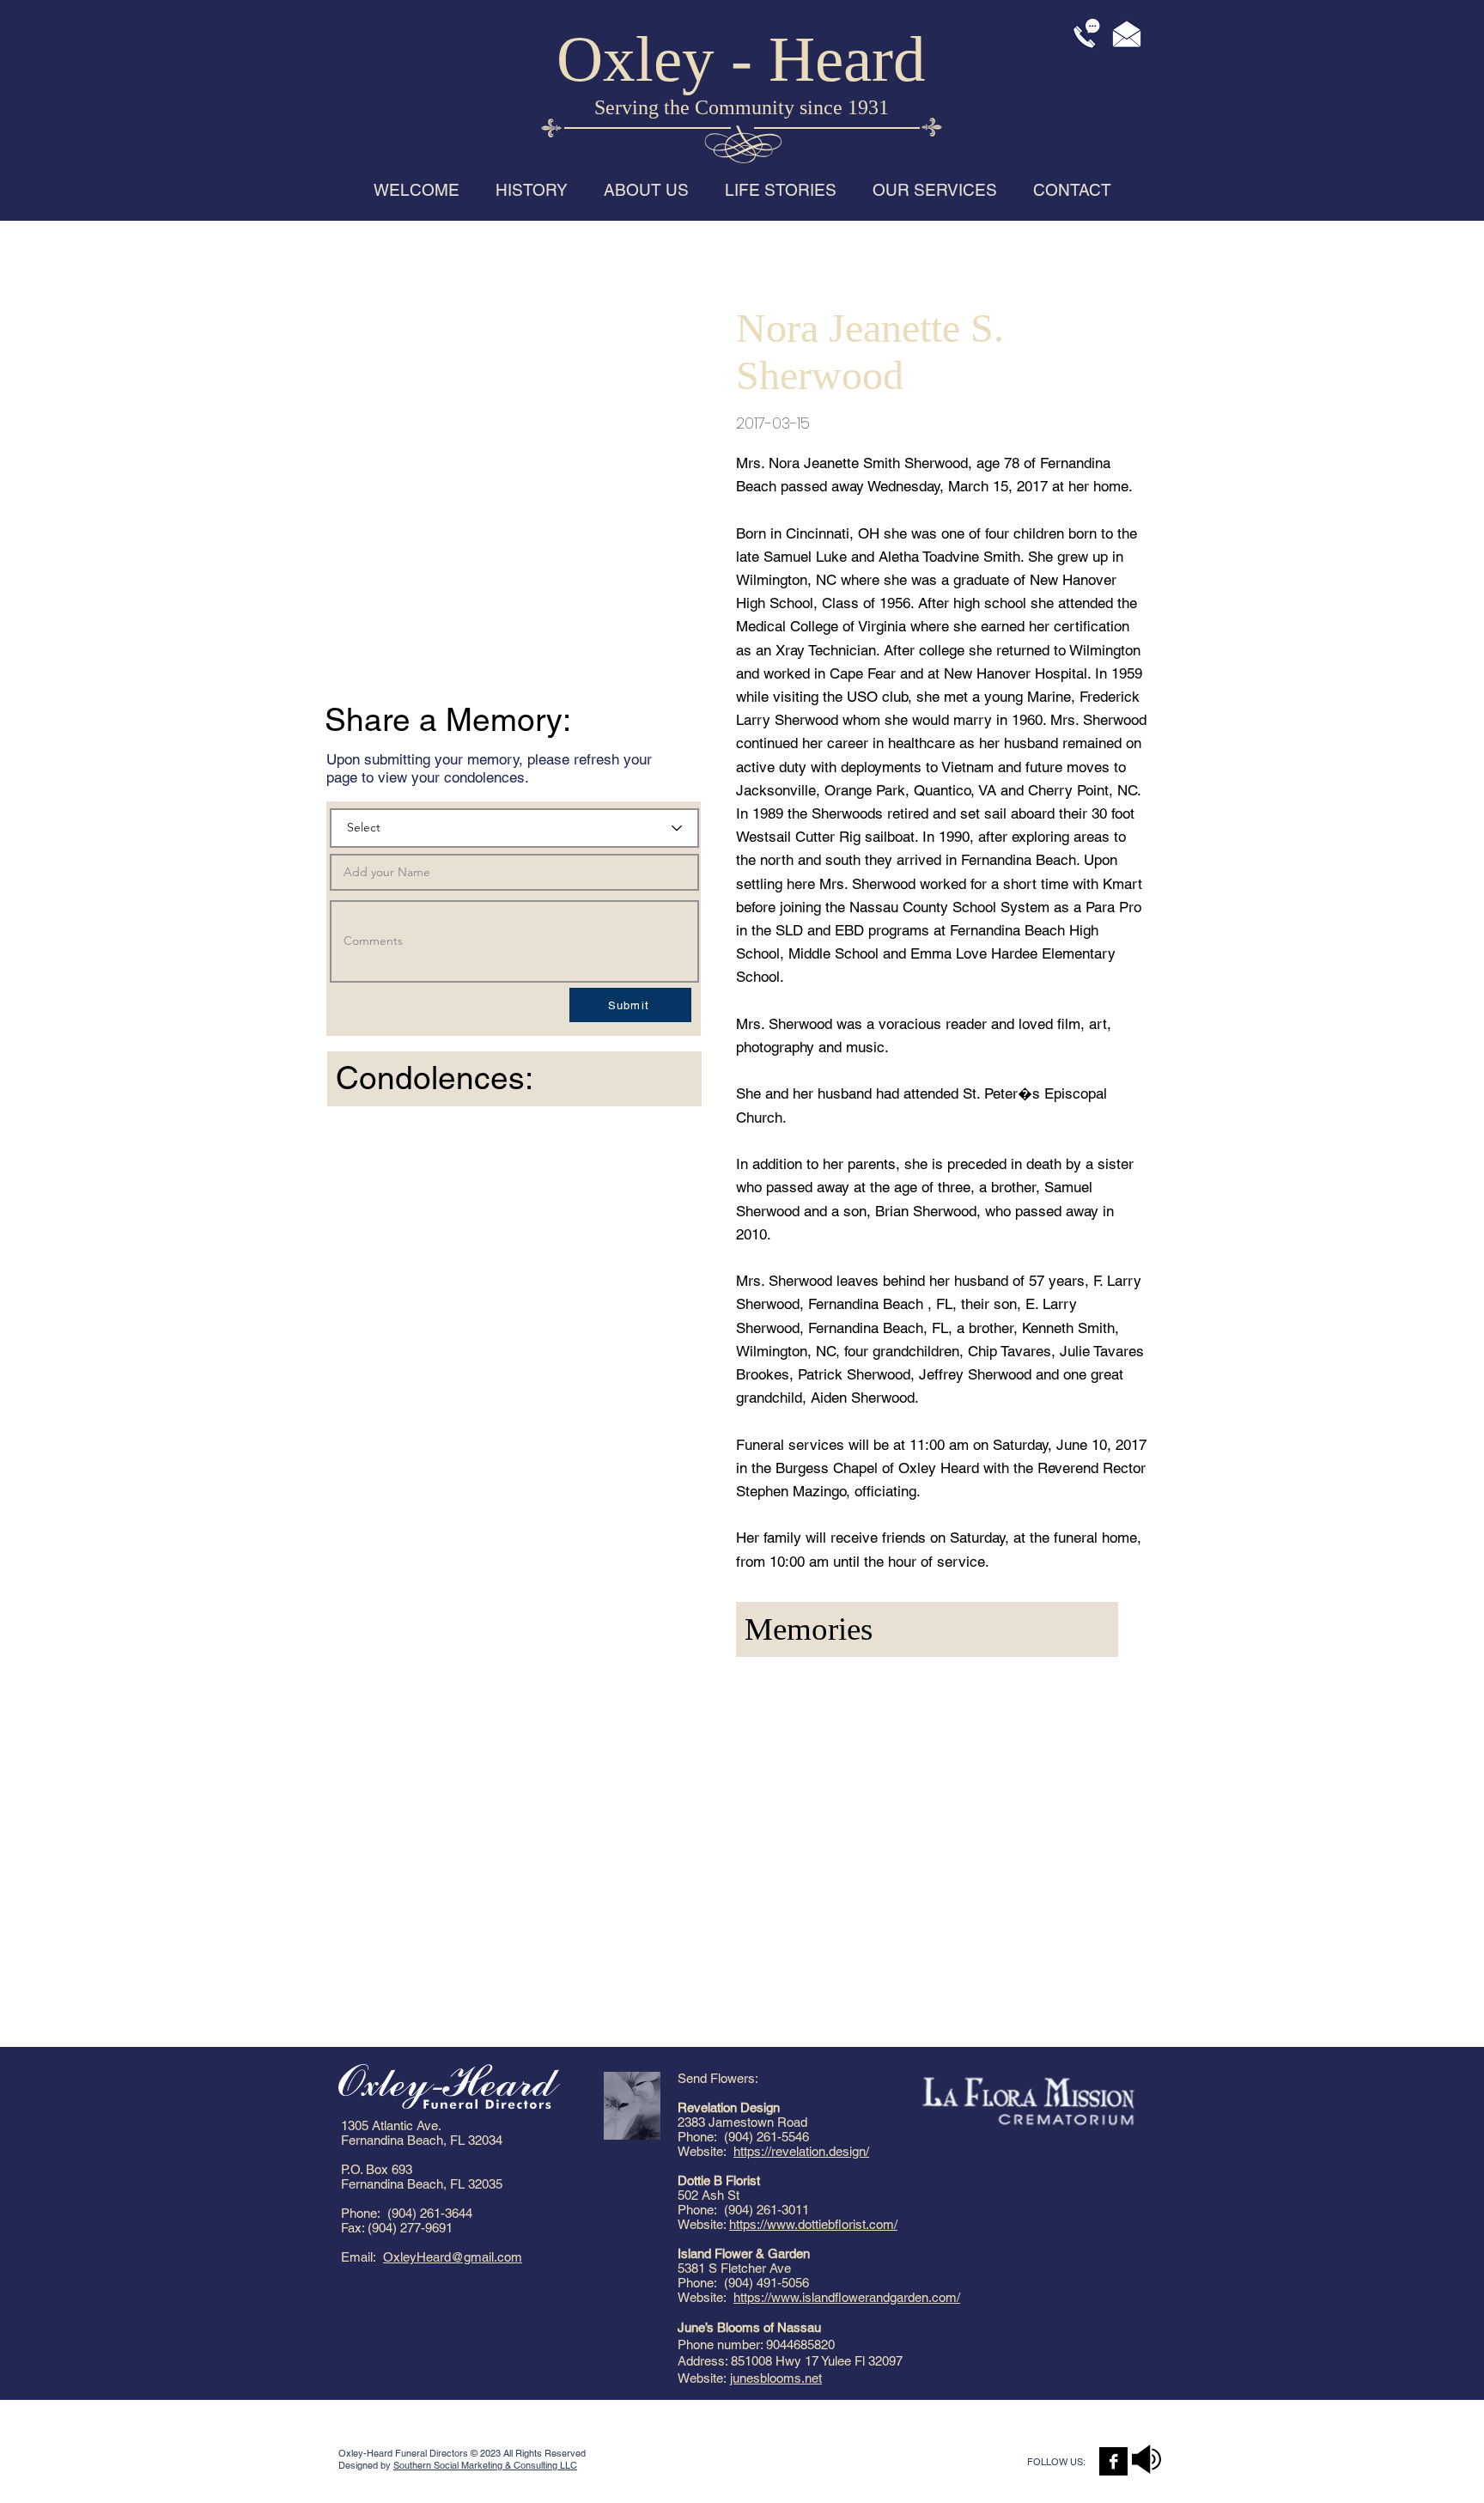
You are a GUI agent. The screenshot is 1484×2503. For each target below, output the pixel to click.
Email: (362, 2257)
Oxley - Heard (741, 59)
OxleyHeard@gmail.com (453, 2257)
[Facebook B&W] (1113, 2461)
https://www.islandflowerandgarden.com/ (847, 2297)
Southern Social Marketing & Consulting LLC (485, 2465)
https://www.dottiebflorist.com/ (813, 2224)
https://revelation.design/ (801, 2151)
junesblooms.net (776, 2378)
